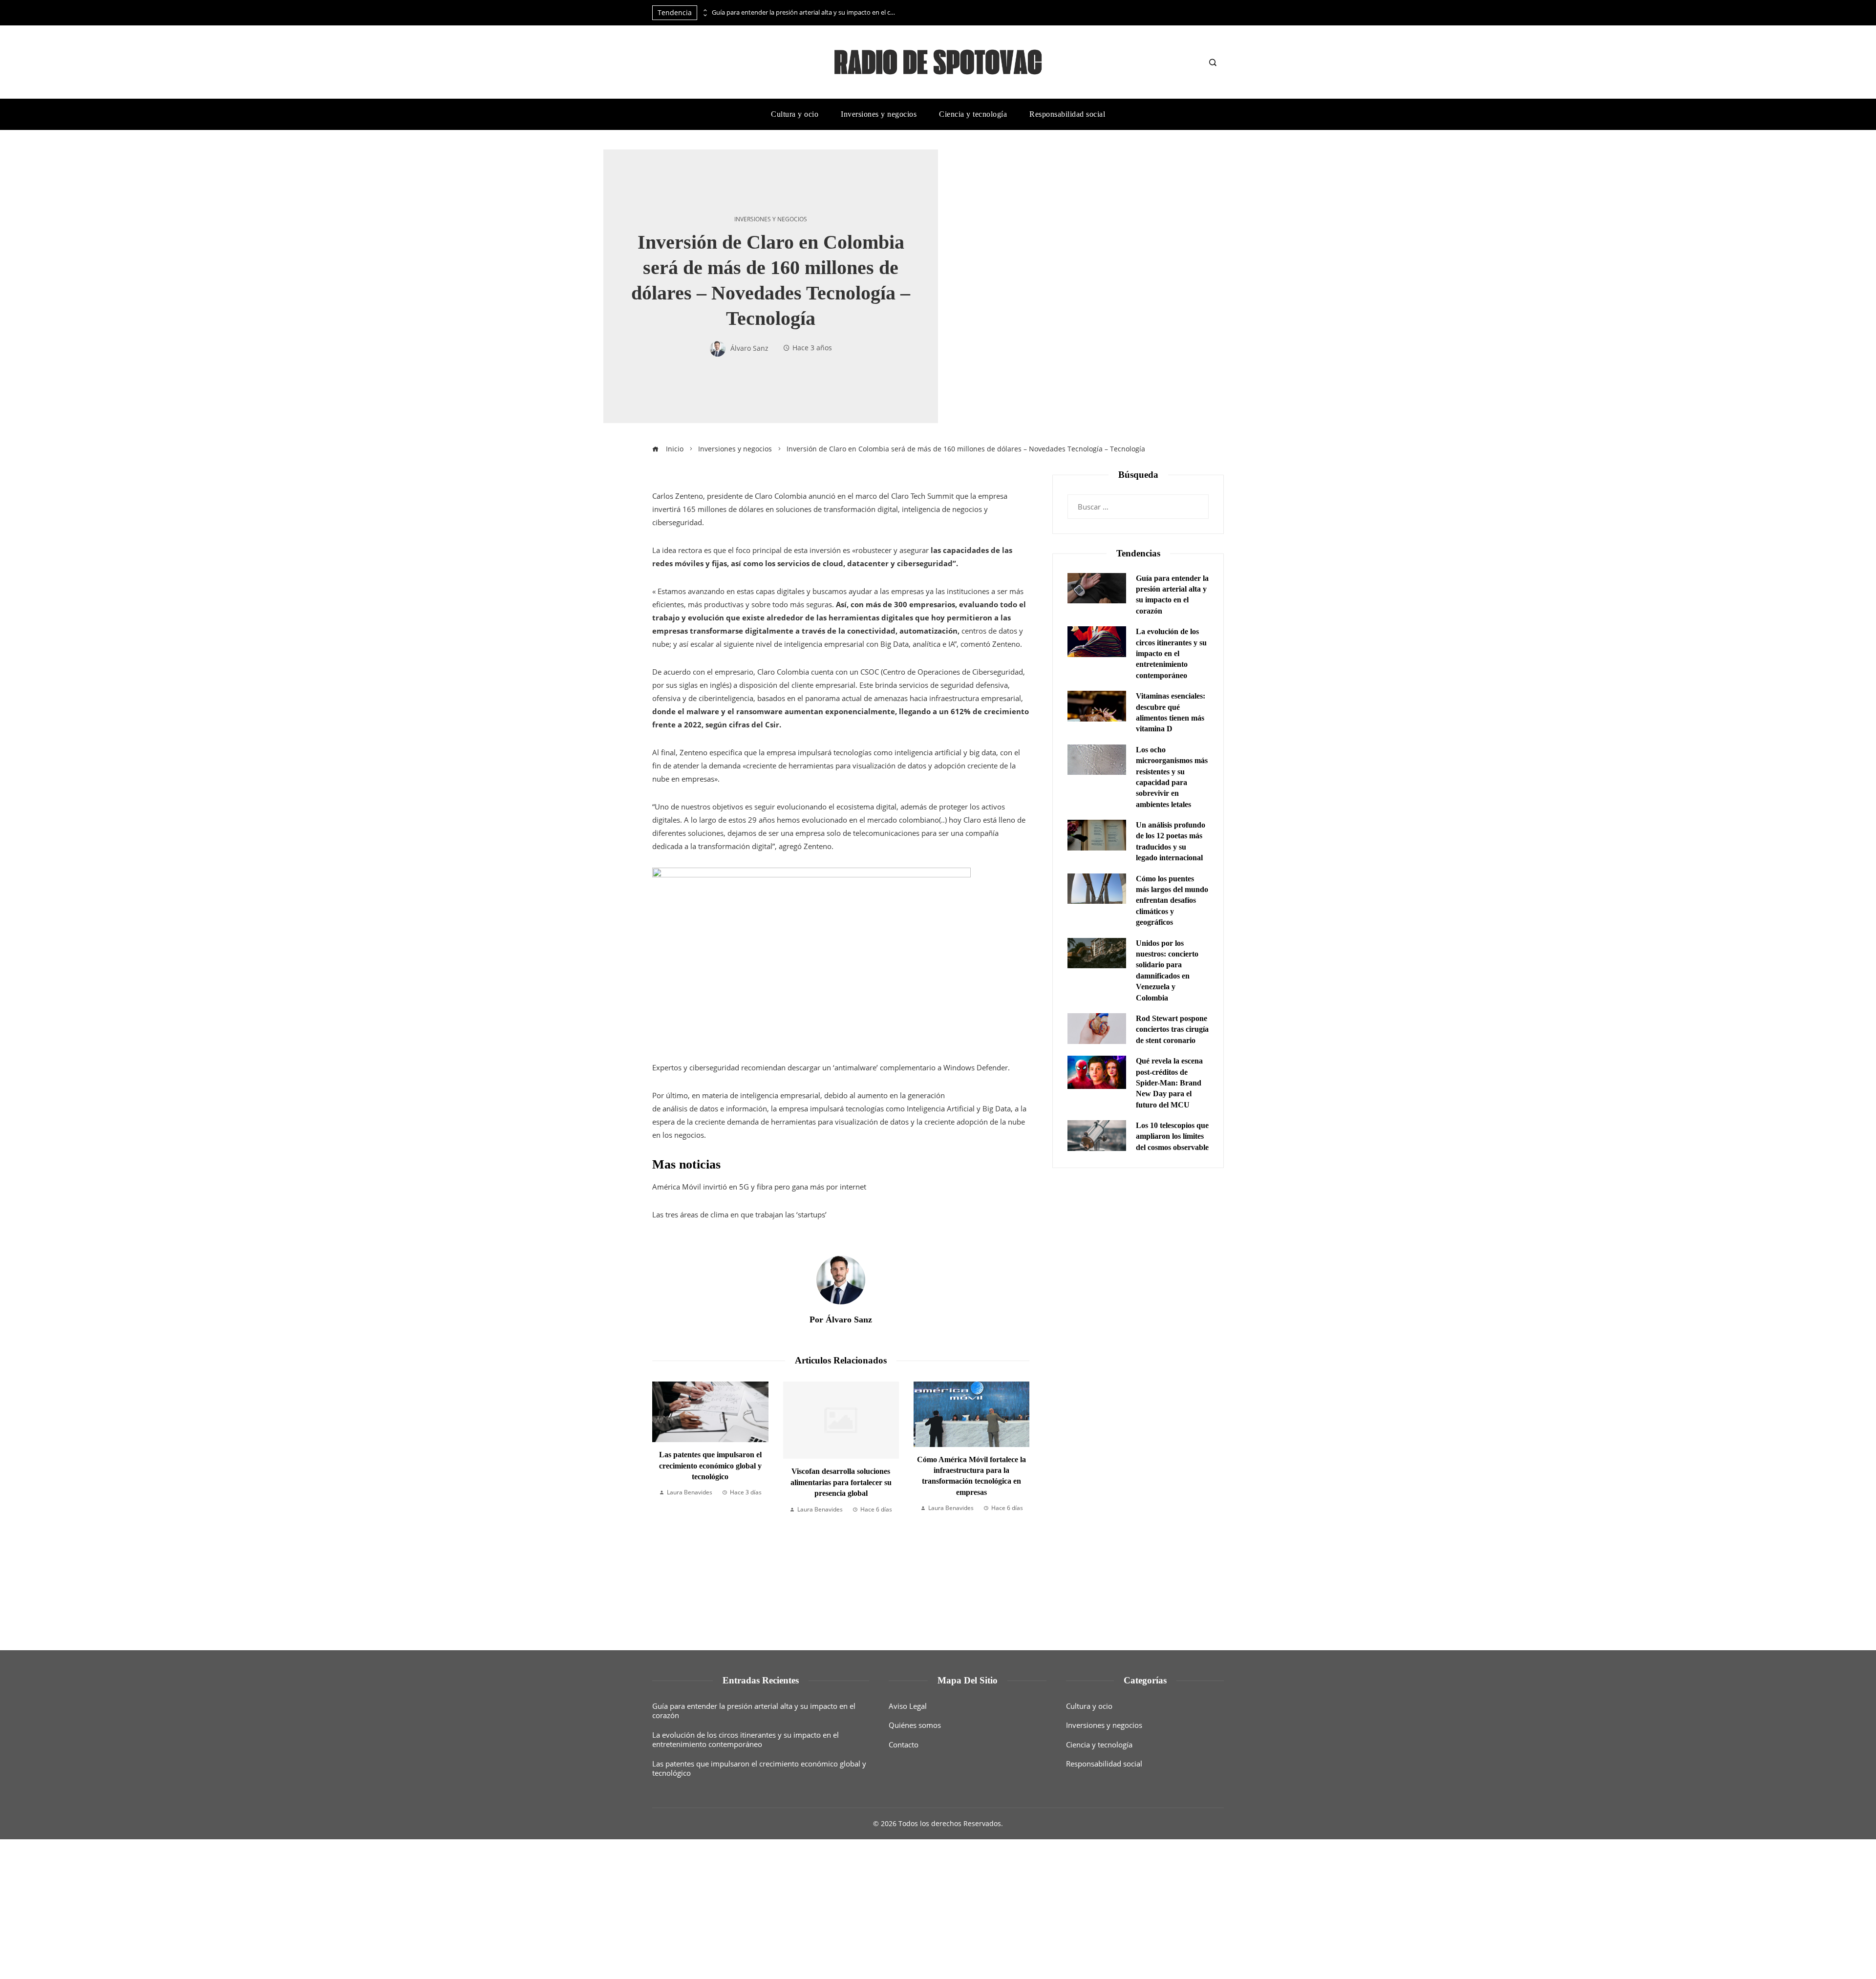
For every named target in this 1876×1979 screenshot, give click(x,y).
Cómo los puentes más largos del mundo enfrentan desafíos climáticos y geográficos (1172, 901)
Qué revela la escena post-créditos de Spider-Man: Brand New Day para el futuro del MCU (1169, 1083)
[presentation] (704, 10)
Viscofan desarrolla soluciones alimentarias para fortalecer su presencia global (711, 1482)
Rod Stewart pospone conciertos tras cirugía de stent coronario (1172, 1029)
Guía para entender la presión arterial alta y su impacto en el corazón (805, 12)
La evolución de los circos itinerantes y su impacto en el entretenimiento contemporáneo (1171, 653)
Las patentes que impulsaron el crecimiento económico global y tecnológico (759, 1768)
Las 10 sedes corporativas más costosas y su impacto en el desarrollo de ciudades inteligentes (972, 1466)
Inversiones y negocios (771, 219)
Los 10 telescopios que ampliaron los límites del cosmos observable (1172, 1136)
